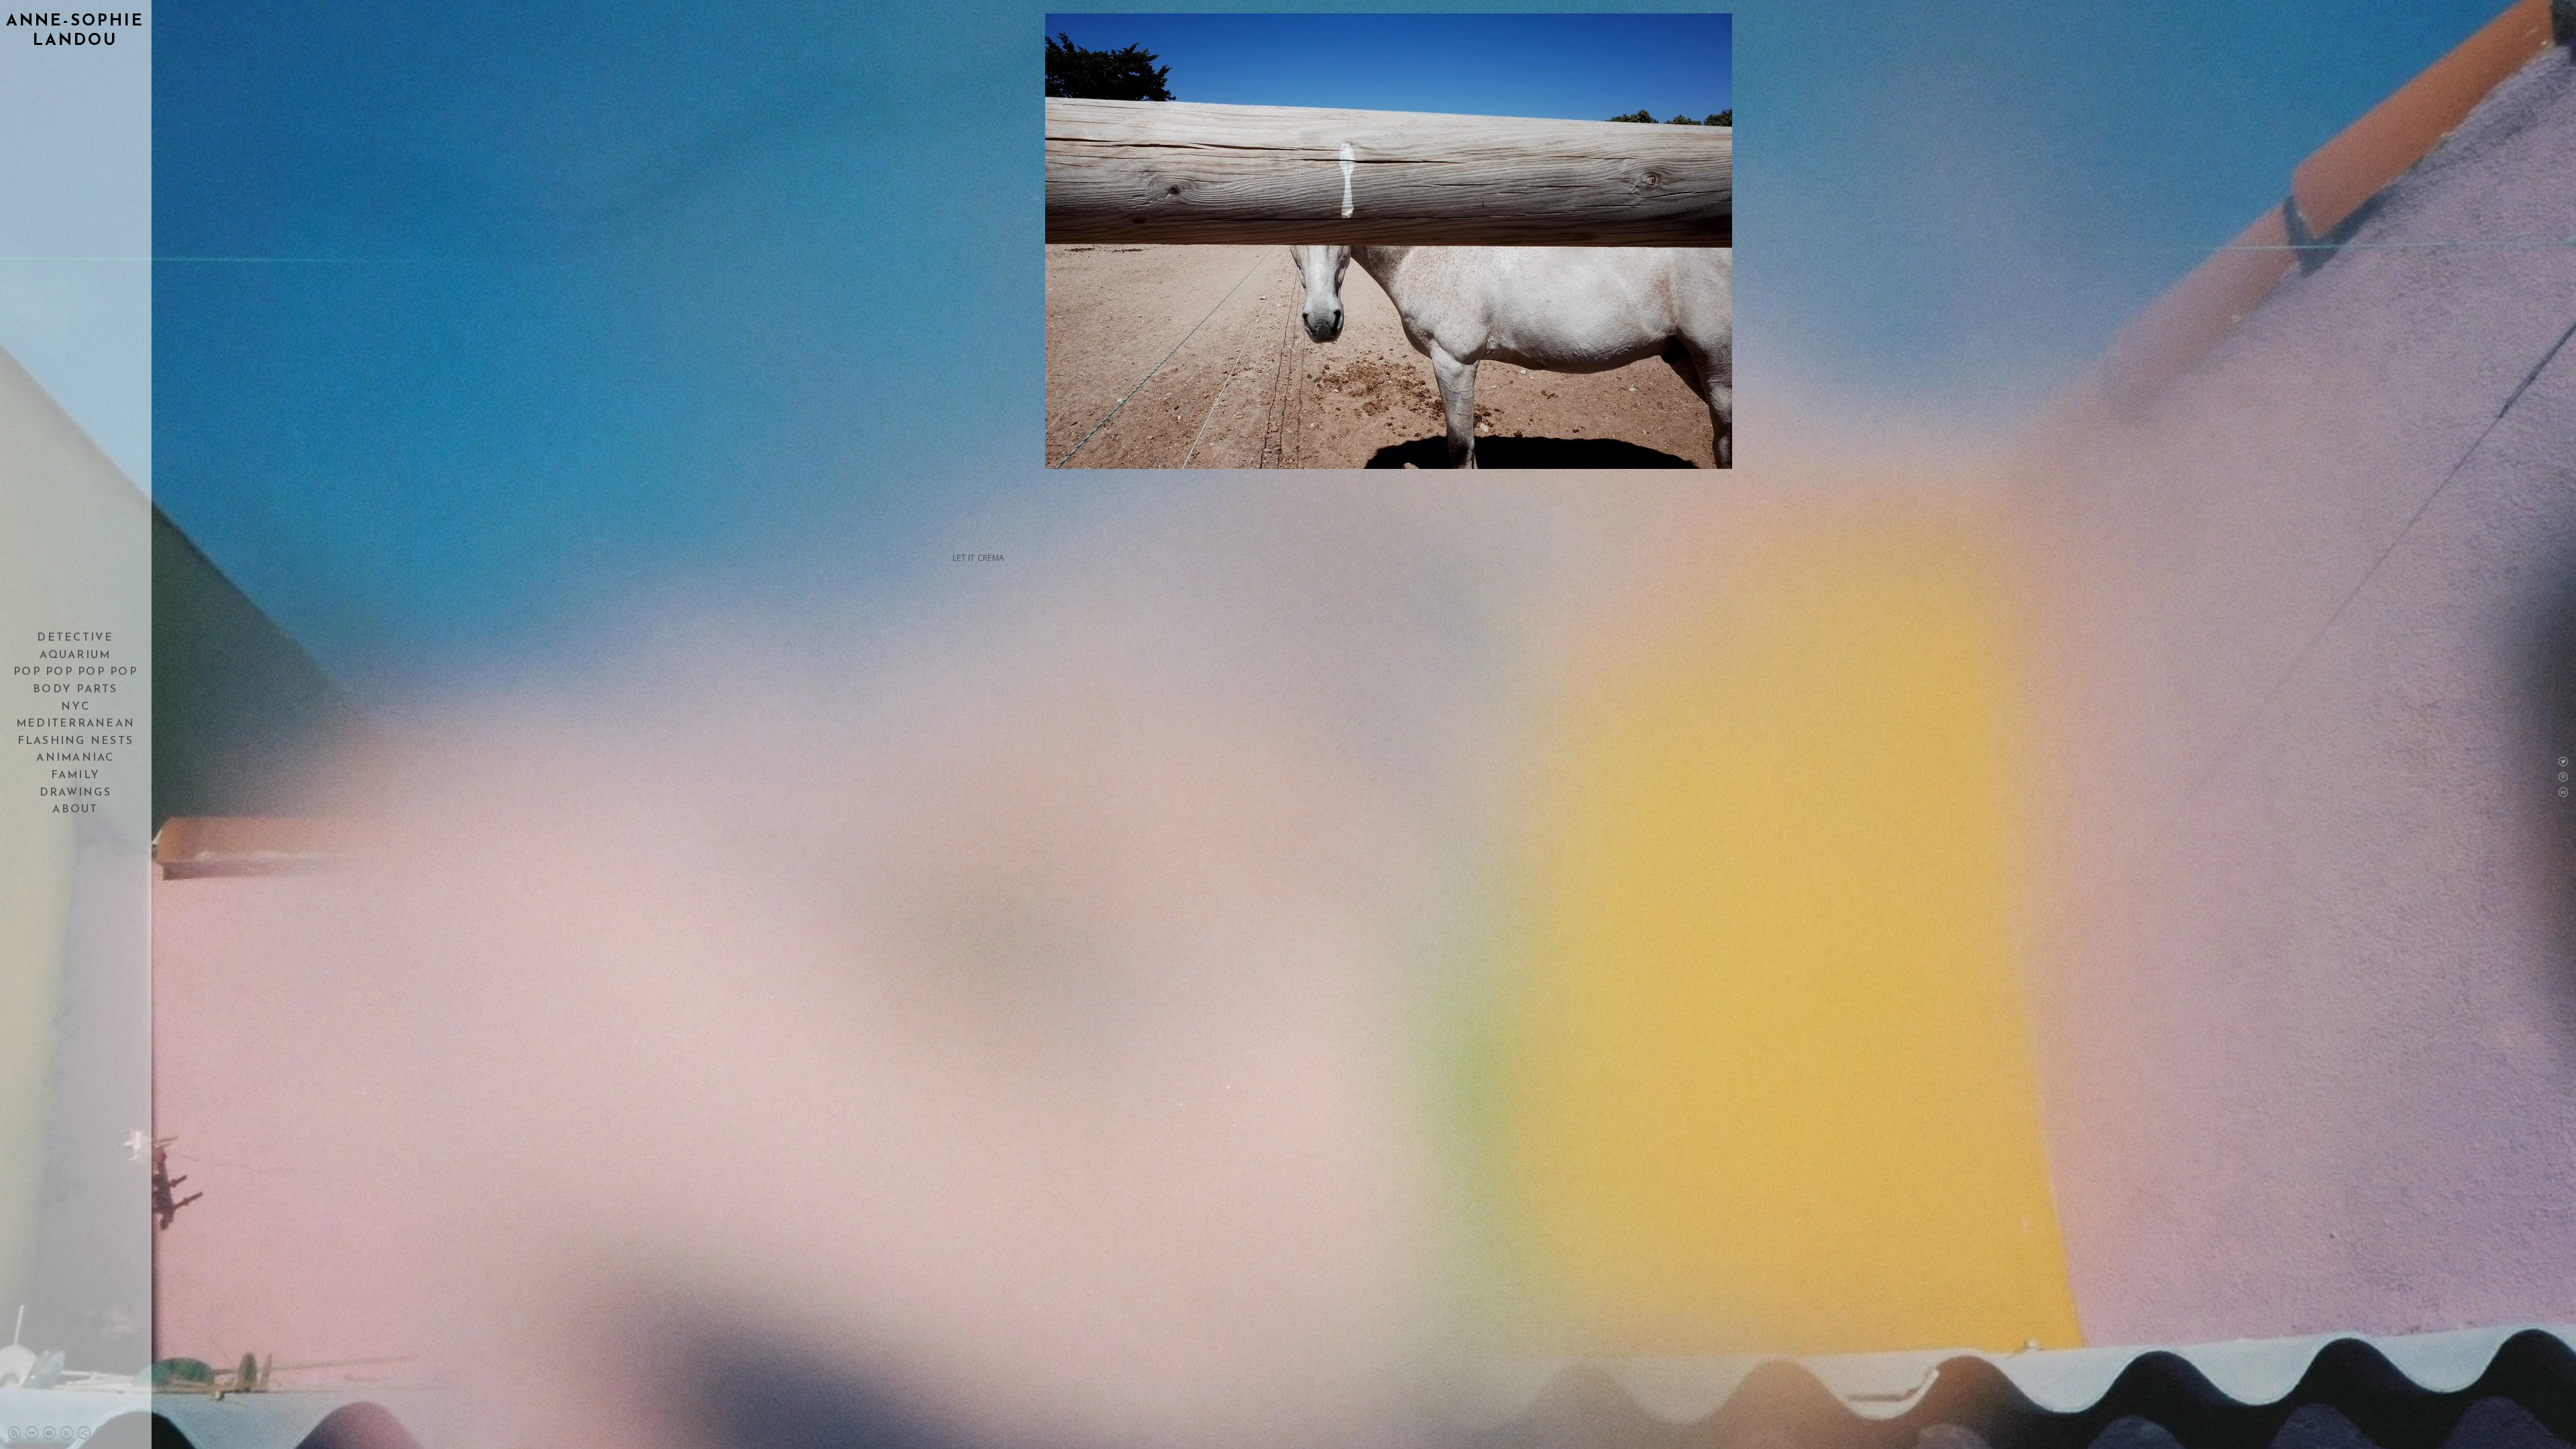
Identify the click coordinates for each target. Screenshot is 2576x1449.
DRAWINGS (75, 793)
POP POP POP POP (75, 672)
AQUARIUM (75, 655)
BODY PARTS (75, 690)
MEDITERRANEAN (75, 724)
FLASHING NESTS (76, 741)
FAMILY (76, 775)
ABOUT (75, 810)
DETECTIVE (75, 638)
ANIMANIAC (75, 758)
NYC (75, 707)
